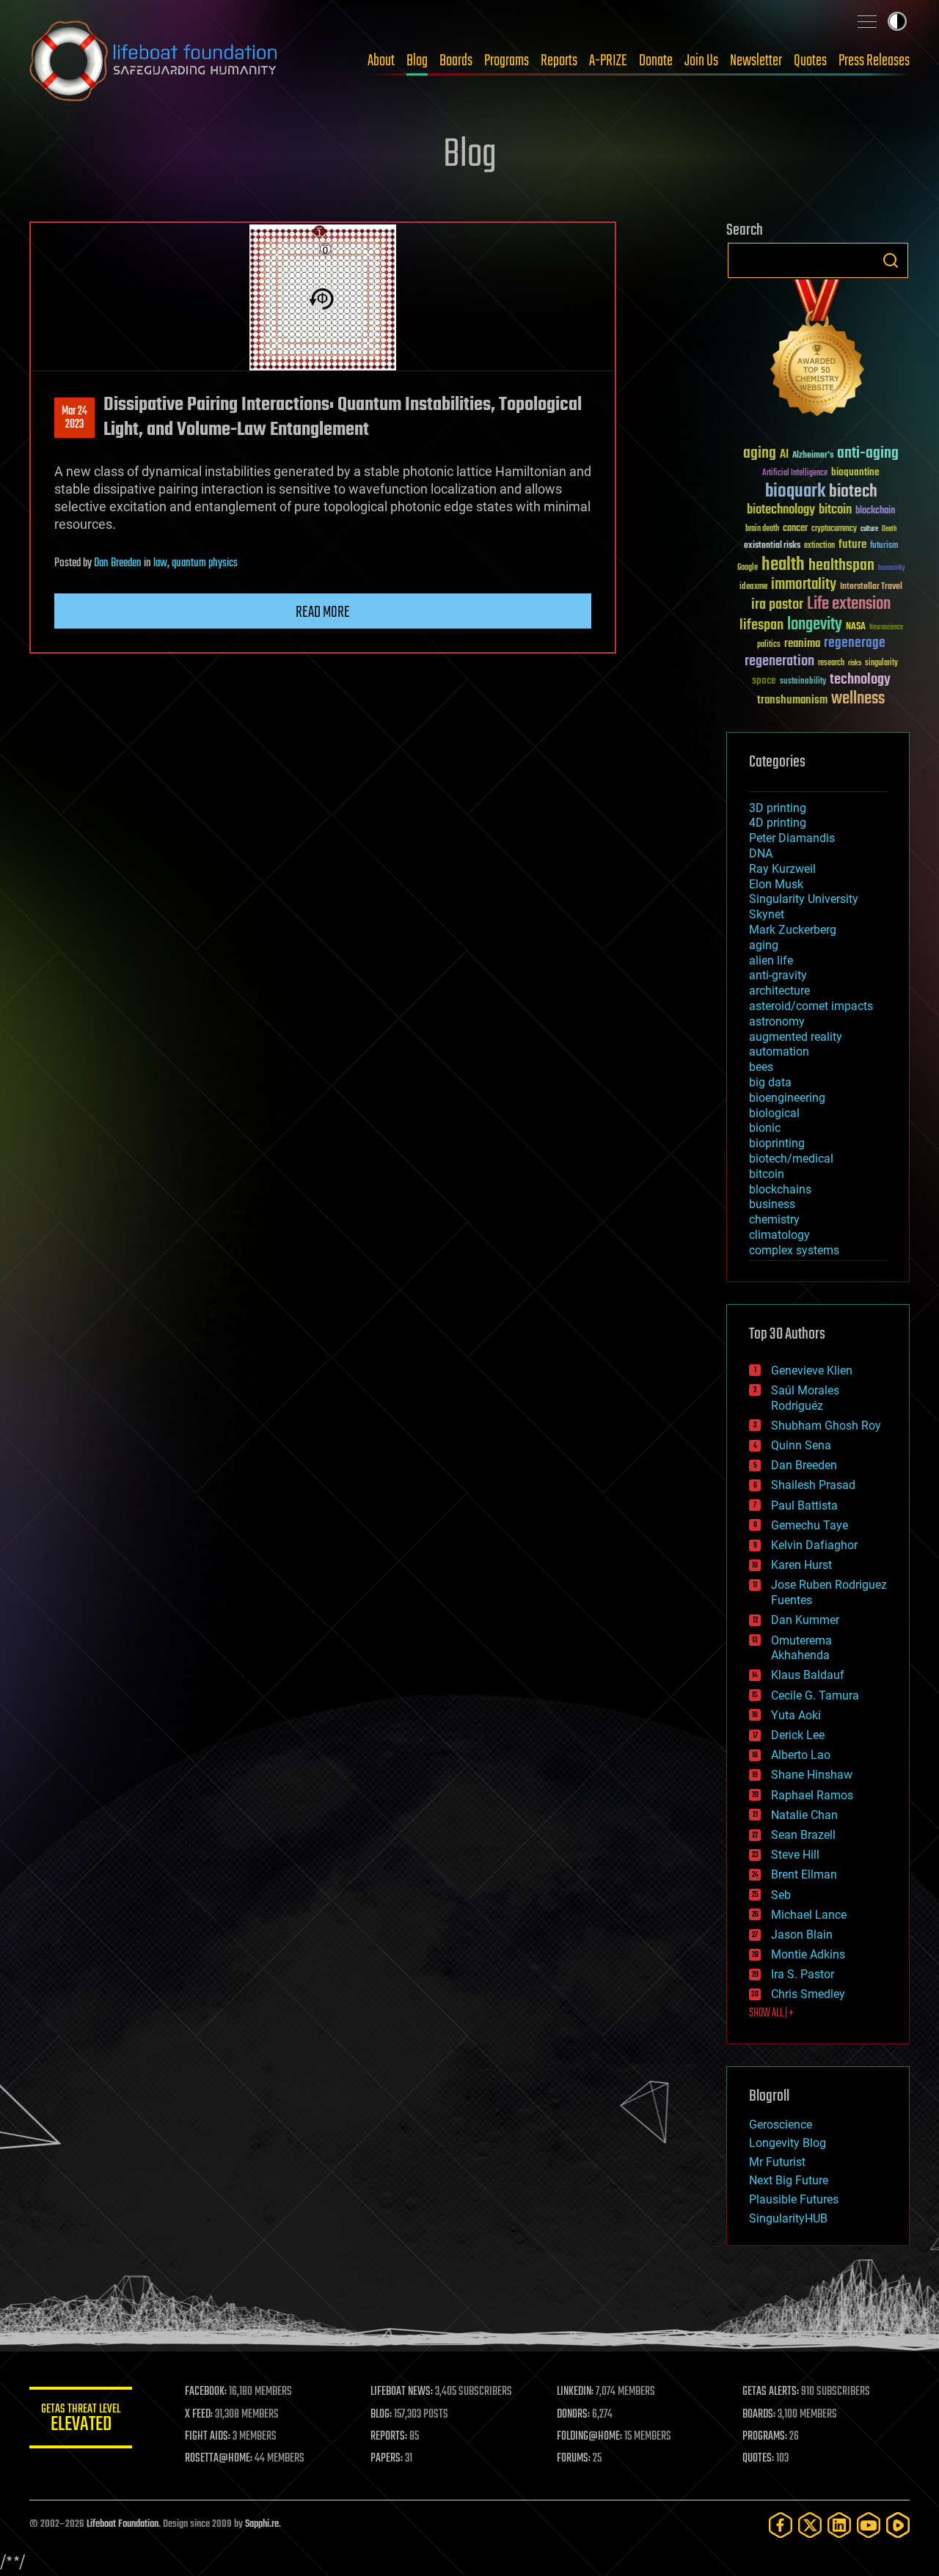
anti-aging (868, 454)
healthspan (841, 566)
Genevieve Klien (812, 1371)
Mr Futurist (777, 2162)
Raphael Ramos (812, 1795)
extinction (819, 546)
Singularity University (804, 899)
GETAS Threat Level (81, 2420)
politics (769, 645)
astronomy (777, 1021)
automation (779, 1051)
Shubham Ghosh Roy (826, 1426)
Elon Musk (776, 884)
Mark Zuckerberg (793, 930)
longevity (815, 625)
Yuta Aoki (796, 1715)
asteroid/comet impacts (811, 1006)
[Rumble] (898, 2525)
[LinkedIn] (839, 2525)
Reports (559, 61)
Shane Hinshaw (812, 1775)
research (831, 663)
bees (761, 1067)
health (783, 565)
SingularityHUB (788, 2218)
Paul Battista (804, 1505)
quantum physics (205, 563)
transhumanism (792, 700)
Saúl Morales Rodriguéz (805, 1398)
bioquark (795, 492)
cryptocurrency (834, 529)
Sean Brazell (803, 1835)
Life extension (849, 604)
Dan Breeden (118, 563)
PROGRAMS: (765, 2437)
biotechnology (781, 510)
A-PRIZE (608, 61)
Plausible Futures (794, 2199)
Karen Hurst (801, 1565)
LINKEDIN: (575, 2392)
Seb (781, 1895)
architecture (779, 991)
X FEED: (199, 2415)
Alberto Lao (801, 1755)
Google (748, 568)
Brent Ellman (804, 1874)
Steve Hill (795, 1855)
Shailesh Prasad (813, 1485)
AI (784, 455)
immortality (804, 585)
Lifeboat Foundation (123, 2524)
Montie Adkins (808, 1954)
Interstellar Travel (871, 587)
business (772, 1204)
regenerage (855, 643)
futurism (884, 546)
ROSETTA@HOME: (219, 2459)
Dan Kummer (805, 1620)
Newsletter (756, 61)
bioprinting (777, 1143)
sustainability (803, 682)
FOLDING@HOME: (589, 2437)
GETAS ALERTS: (771, 2392)
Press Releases (874, 61)
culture (869, 529)
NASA (856, 627)
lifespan (761, 625)
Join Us (701, 61)
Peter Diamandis (792, 838)
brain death (762, 529)
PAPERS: (387, 2459)
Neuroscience (886, 628)
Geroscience (781, 2125)
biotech (853, 492)
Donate (656, 61)
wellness (858, 699)
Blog (417, 61)
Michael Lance (809, 1915)
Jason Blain (802, 1935)
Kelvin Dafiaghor (814, 1545)
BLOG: (381, 2415)
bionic (765, 1128)
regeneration (779, 661)
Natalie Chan (804, 1815)
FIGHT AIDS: (208, 2437)
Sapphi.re (262, 2524)
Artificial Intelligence (795, 473)
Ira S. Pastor (803, 1974)
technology (860, 680)
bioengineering (787, 1098)
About (381, 61)
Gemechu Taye (810, 1525)
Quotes (810, 61)
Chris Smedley (808, 1994)
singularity (881, 663)
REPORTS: (389, 2437)
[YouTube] (869, 2525)
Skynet (767, 914)
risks (855, 663)
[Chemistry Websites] (818, 351)
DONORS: (573, 2415)
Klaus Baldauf (808, 1675)
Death (889, 529)
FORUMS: (574, 2459)
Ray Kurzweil (782, 869)
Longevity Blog (788, 2143)
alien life (771, 960)
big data (770, 1082)
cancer (795, 529)
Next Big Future (789, 2180)
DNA (761, 853)
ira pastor (777, 605)
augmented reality (796, 1037)
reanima (802, 644)
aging (760, 454)
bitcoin (835, 510)
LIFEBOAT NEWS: (402, 2392)
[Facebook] (781, 2525)
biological (774, 1113)
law (160, 563)
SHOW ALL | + (771, 2013)
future (852, 545)
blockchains (780, 1189)
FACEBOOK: (206, 2392)
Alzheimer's (813, 456)
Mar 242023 (74, 418)
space (764, 680)
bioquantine (855, 472)
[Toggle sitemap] (867, 21)
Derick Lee (798, 1735)
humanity (892, 568)
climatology (779, 1235)
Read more (323, 612)
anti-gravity (778, 975)
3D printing (778, 808)
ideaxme (753, 588)
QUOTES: (758, 2459)
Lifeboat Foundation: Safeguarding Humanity (154, 61)
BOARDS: (759, 2415)
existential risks (772, 546)
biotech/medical (791, 1159)
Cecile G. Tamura (815, 1695)
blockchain (875, 511)
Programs (507, 61)
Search (891, 260)
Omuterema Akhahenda (801, 1648)
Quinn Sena (801, 1445)
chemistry (774, 1219)
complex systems (794, 1250)
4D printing (778, 823)
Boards (456, 61)
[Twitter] (810, 2525)
